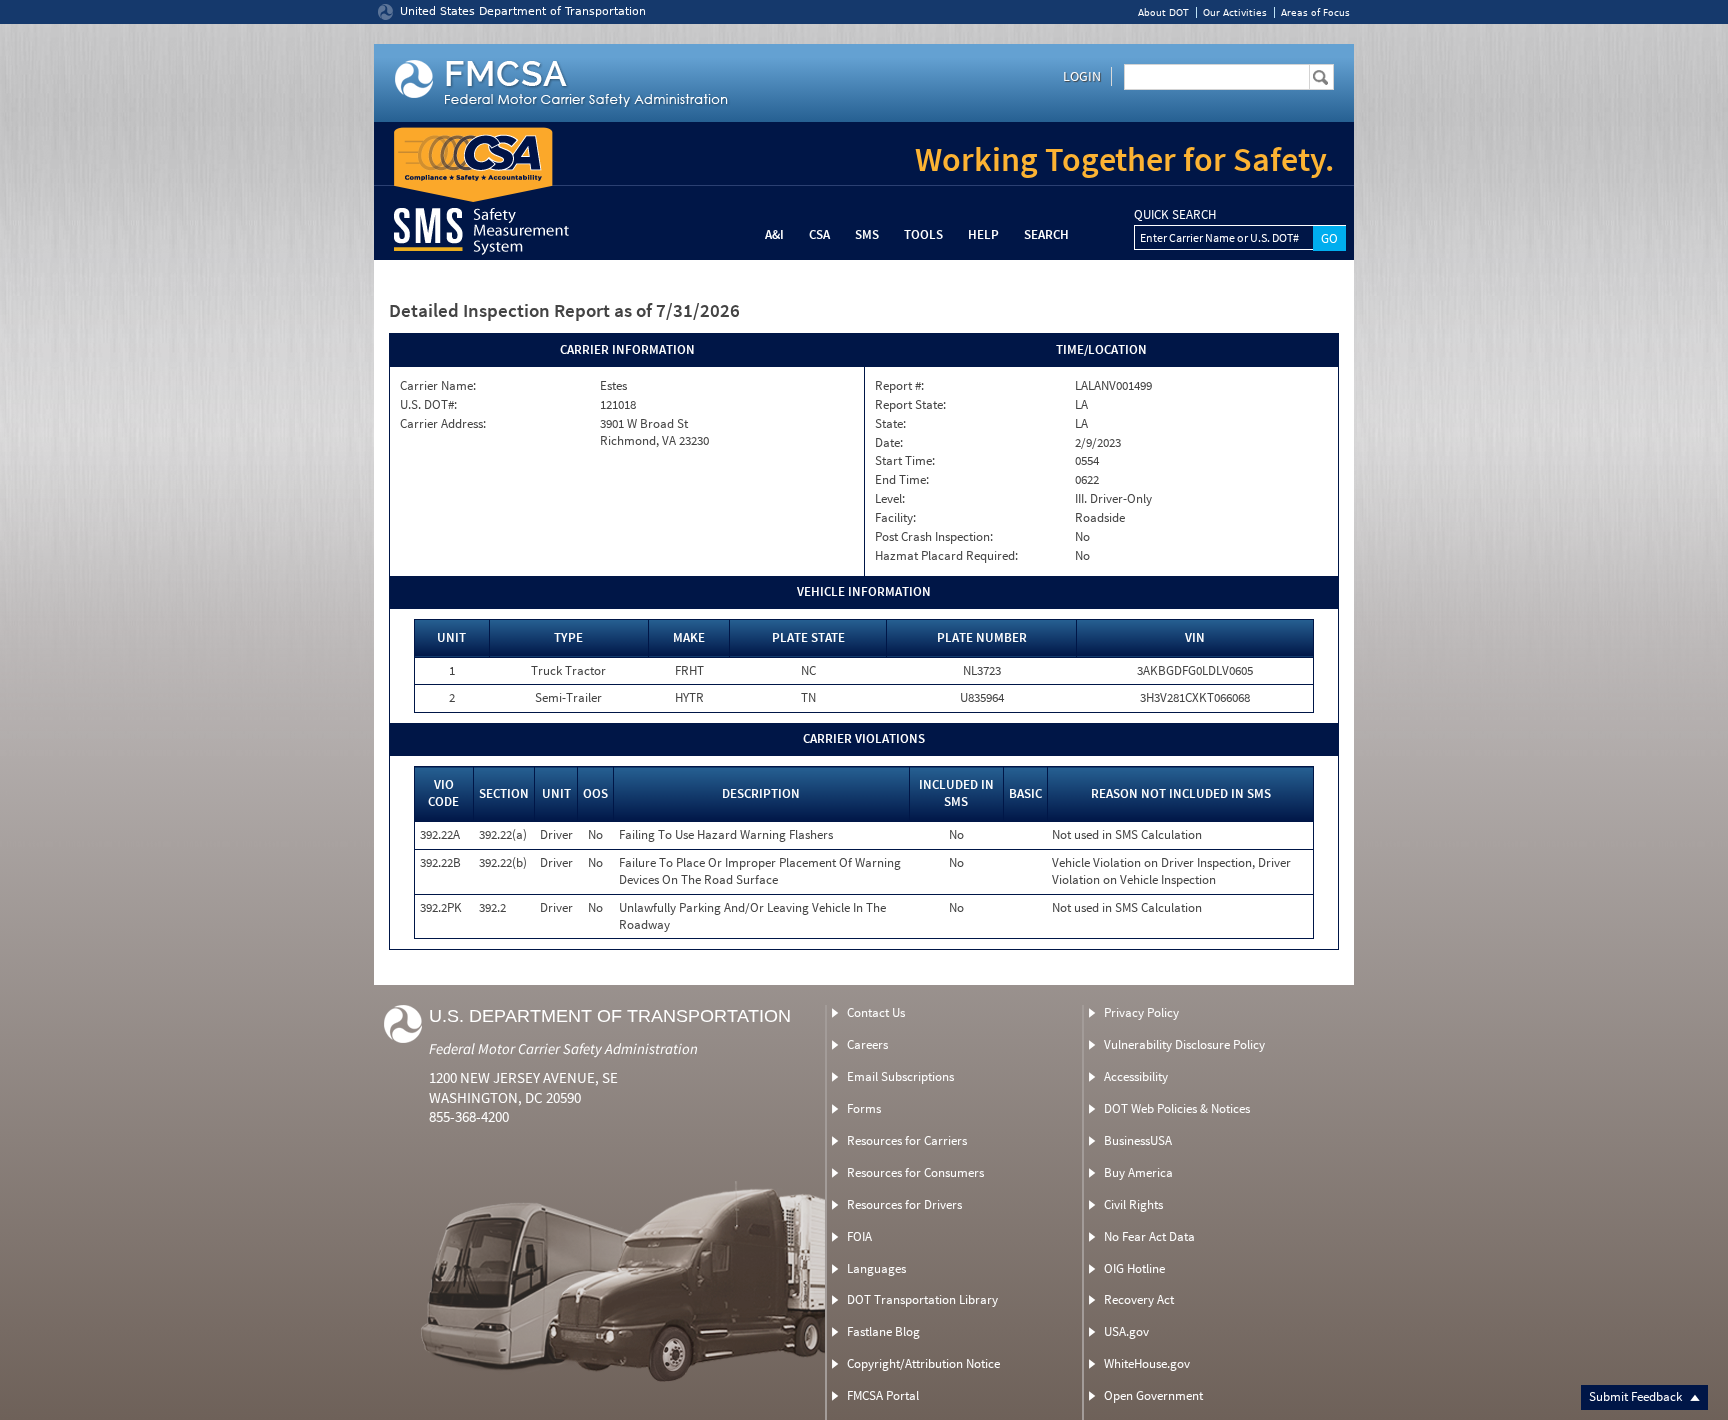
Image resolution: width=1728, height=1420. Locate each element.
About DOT (1163, 12)
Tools (923, 234)
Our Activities (1235, 12)
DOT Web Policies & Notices (1177, 1108)
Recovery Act (1139, 1299)
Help (983, 234)
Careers (867, 1044)
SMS (867, 234)
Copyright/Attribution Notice (923, 1363)
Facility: (895, 518)
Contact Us (876, 1012)
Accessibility (1136, 1076)
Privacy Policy (1141, 1012)
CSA (819, 234)
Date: (889, 443)
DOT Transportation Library (922, 1299)
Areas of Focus (1315, 12)
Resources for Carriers (907, 1140)
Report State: (910, 405)
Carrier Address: (443, 424)
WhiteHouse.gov (1147, 1363)
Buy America (1138, 1172)
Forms (864, 1108)
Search (1046, 234)
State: (890, 424)
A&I (774, 234)
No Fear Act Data (1149, 1236)
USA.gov (1126, 1331)
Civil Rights (1133, 1204)
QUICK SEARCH (1175, 215)
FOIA (859, 1236)
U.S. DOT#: (428, 405)
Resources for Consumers (915, 1172)
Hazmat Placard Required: (946, 556)
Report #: (899, 386)
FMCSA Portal (883, 1395)
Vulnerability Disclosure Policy (1184, 1044)
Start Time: (905, 461)
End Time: (902, 480)
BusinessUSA (1138, 1140)
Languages (876, 1268)
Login (1082, 76)
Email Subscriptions (900, 1076)
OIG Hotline (1134, 1268)
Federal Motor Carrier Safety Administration (563, 1048)
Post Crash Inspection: (934, 537)
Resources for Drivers (904, 1204)
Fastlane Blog (883, 1331)
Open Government (1153, 1395)
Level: (890, 499)
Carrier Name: (438, 386)
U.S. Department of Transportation (610, 1016)
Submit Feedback (1637, 1396)
